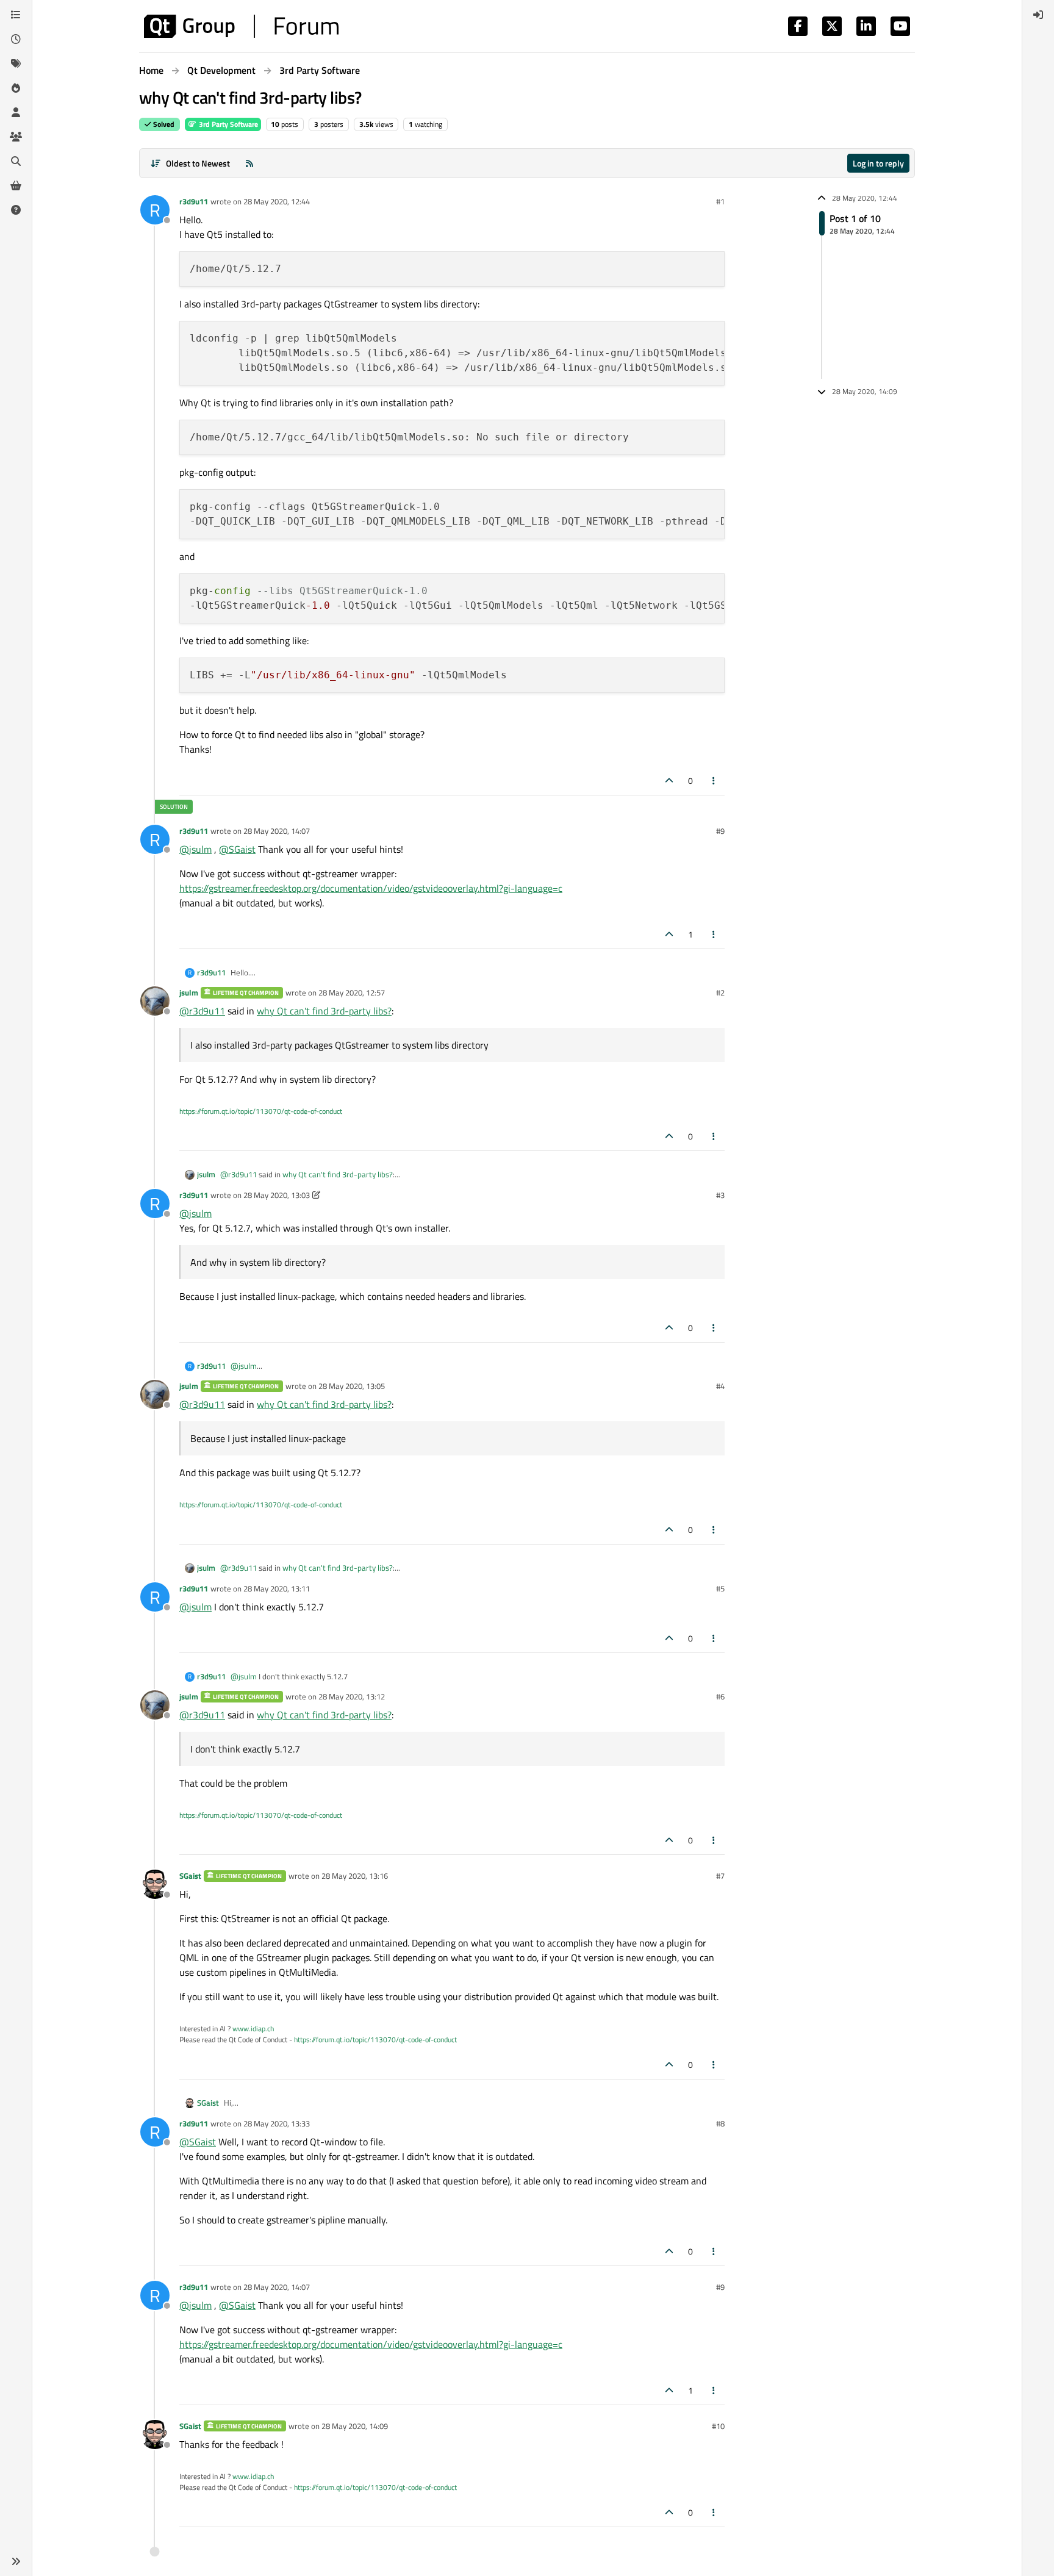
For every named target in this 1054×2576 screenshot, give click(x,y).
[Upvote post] (669, 780)
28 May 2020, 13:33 (277, 2123)
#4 (720, 1386)
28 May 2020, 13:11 (277, 1588)
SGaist (190, 1876)
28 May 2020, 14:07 (277, 831)
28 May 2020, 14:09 (355, 2426)
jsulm (189, 992)
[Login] (1038, 15)
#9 (720, 831)
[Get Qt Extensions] (16, 185)
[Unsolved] (16, 210)
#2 (720, 992)
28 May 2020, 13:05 (352, 1386)
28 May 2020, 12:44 (277, 201)
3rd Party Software (228, 124)
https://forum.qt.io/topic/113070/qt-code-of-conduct (261, 1111)
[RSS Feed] (249, 163)
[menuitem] (1038, 15)
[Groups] (16, 137)
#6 (720, 1696)
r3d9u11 (194, 201)
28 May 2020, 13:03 (277, 1195)
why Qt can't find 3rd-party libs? (324, 1011)
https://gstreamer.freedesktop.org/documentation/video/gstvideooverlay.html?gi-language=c (371, 888)
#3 (720, 1195)
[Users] (16, 112)
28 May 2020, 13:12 (352, 1696)
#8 (720, 2123)
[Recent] (16, 39)
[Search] (16, 161)
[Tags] (16, 63)
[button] (16, 2561)
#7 (720, 1876)
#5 (720, 1588)
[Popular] (16, 88)
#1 (720, 201)
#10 (718, 2426)
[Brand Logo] (241, 26)
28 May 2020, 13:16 (355, 1876)
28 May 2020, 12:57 (352, 992)
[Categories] (16, 15)
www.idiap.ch (253, 2029)
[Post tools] (714, 780)
